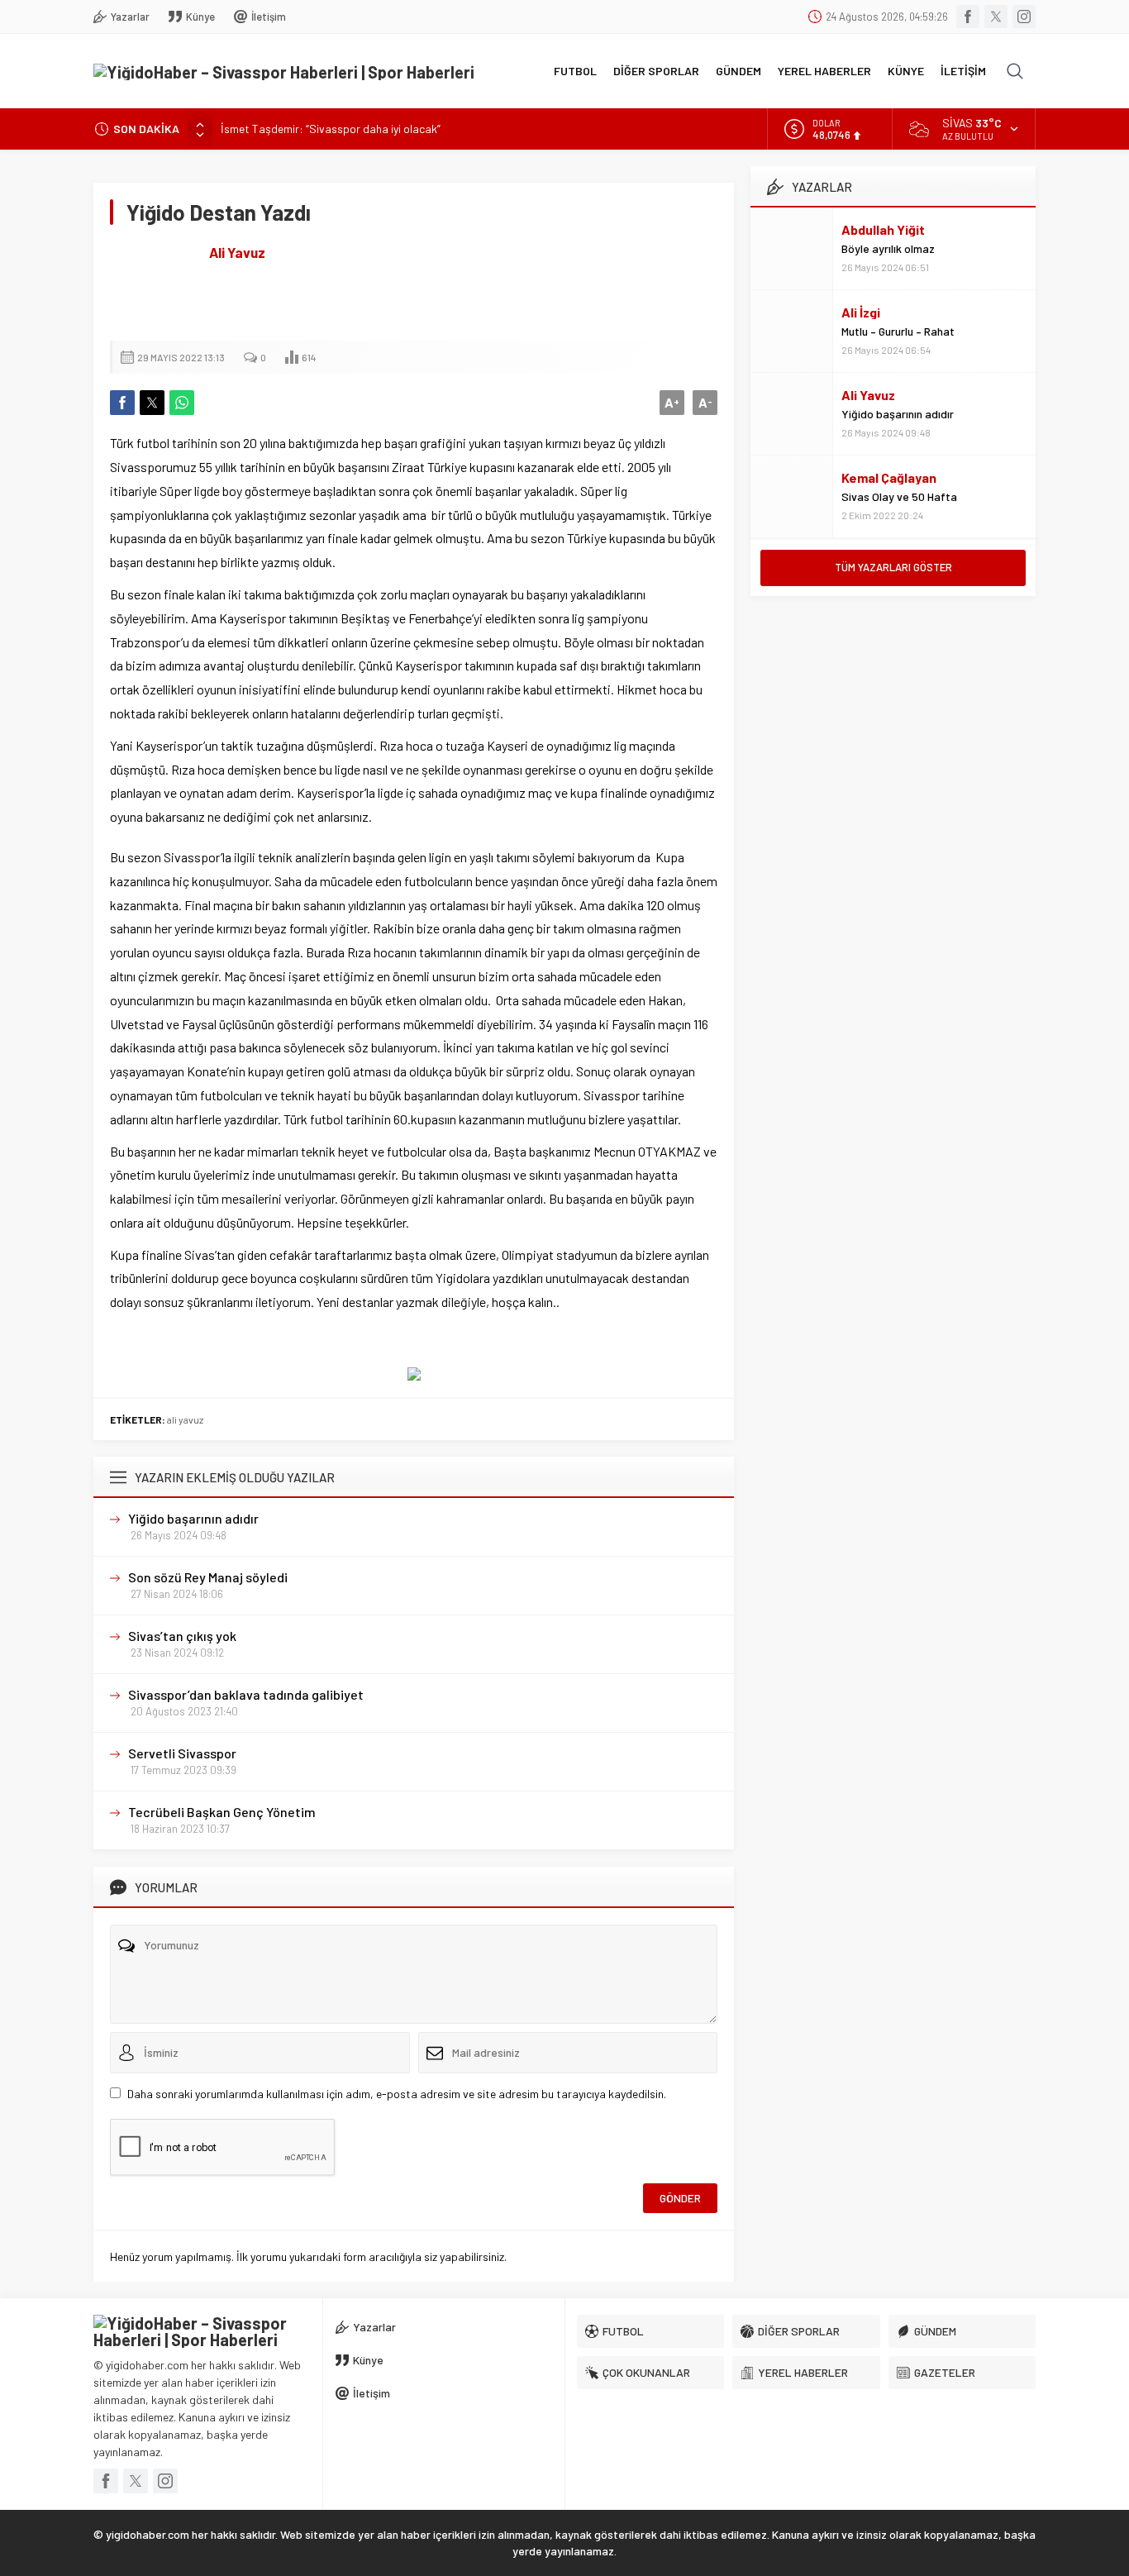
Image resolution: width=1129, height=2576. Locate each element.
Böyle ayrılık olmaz (888, 248)
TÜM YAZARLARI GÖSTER (893, 567)
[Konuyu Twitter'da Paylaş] (152, 403)
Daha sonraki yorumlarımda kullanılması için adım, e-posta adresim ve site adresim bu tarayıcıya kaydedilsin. (397, 2094)
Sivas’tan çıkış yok (182, 1636)
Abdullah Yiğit (883, 229)
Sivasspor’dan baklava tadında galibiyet (246, 1694)
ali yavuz (185, 1419)
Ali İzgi (861, 312)
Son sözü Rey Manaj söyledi (208, 1577)
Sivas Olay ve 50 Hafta (899, 496)
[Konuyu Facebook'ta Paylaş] (122, 403)
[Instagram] (1024, 17)
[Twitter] (996, 17)
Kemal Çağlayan (889, 477)
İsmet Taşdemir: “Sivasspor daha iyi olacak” (331, 129)
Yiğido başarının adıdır (193, 1518)
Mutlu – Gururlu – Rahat (898, 331)
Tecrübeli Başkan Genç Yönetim (222, 1812)
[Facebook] (968, 17)
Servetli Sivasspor (182, 1753)
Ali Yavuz (237, 252)
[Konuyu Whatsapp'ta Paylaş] (182, 403)
